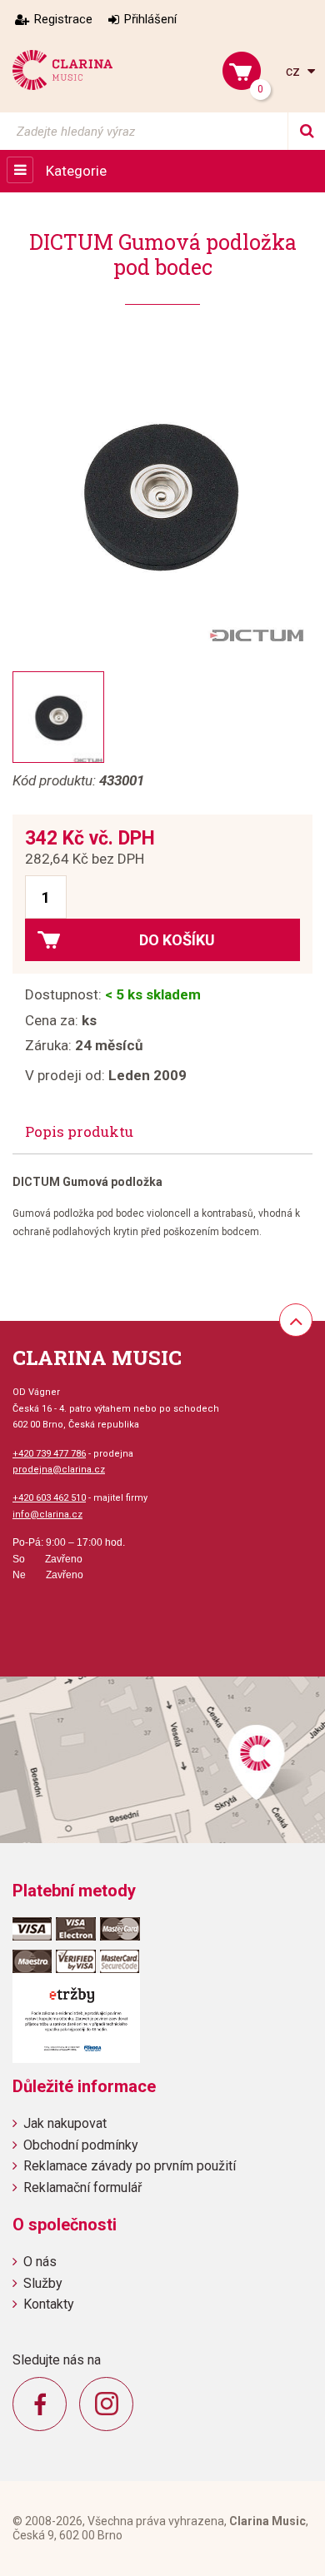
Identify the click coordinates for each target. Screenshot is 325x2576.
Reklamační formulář (82, 2187)
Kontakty (49, 2304)
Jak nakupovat (65, 2123)
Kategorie (76, 171)
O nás (40, 2262)
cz (295, 71)
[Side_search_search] (306, 131)
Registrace (63, 19)
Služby (43, 2283)
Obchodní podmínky (81, 2145)
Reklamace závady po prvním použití (130, 2166)
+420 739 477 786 (49, 1454)
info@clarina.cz (47, 1515)
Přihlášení (150, 19)
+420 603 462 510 (49, 1498)
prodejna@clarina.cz (59, 1470)
